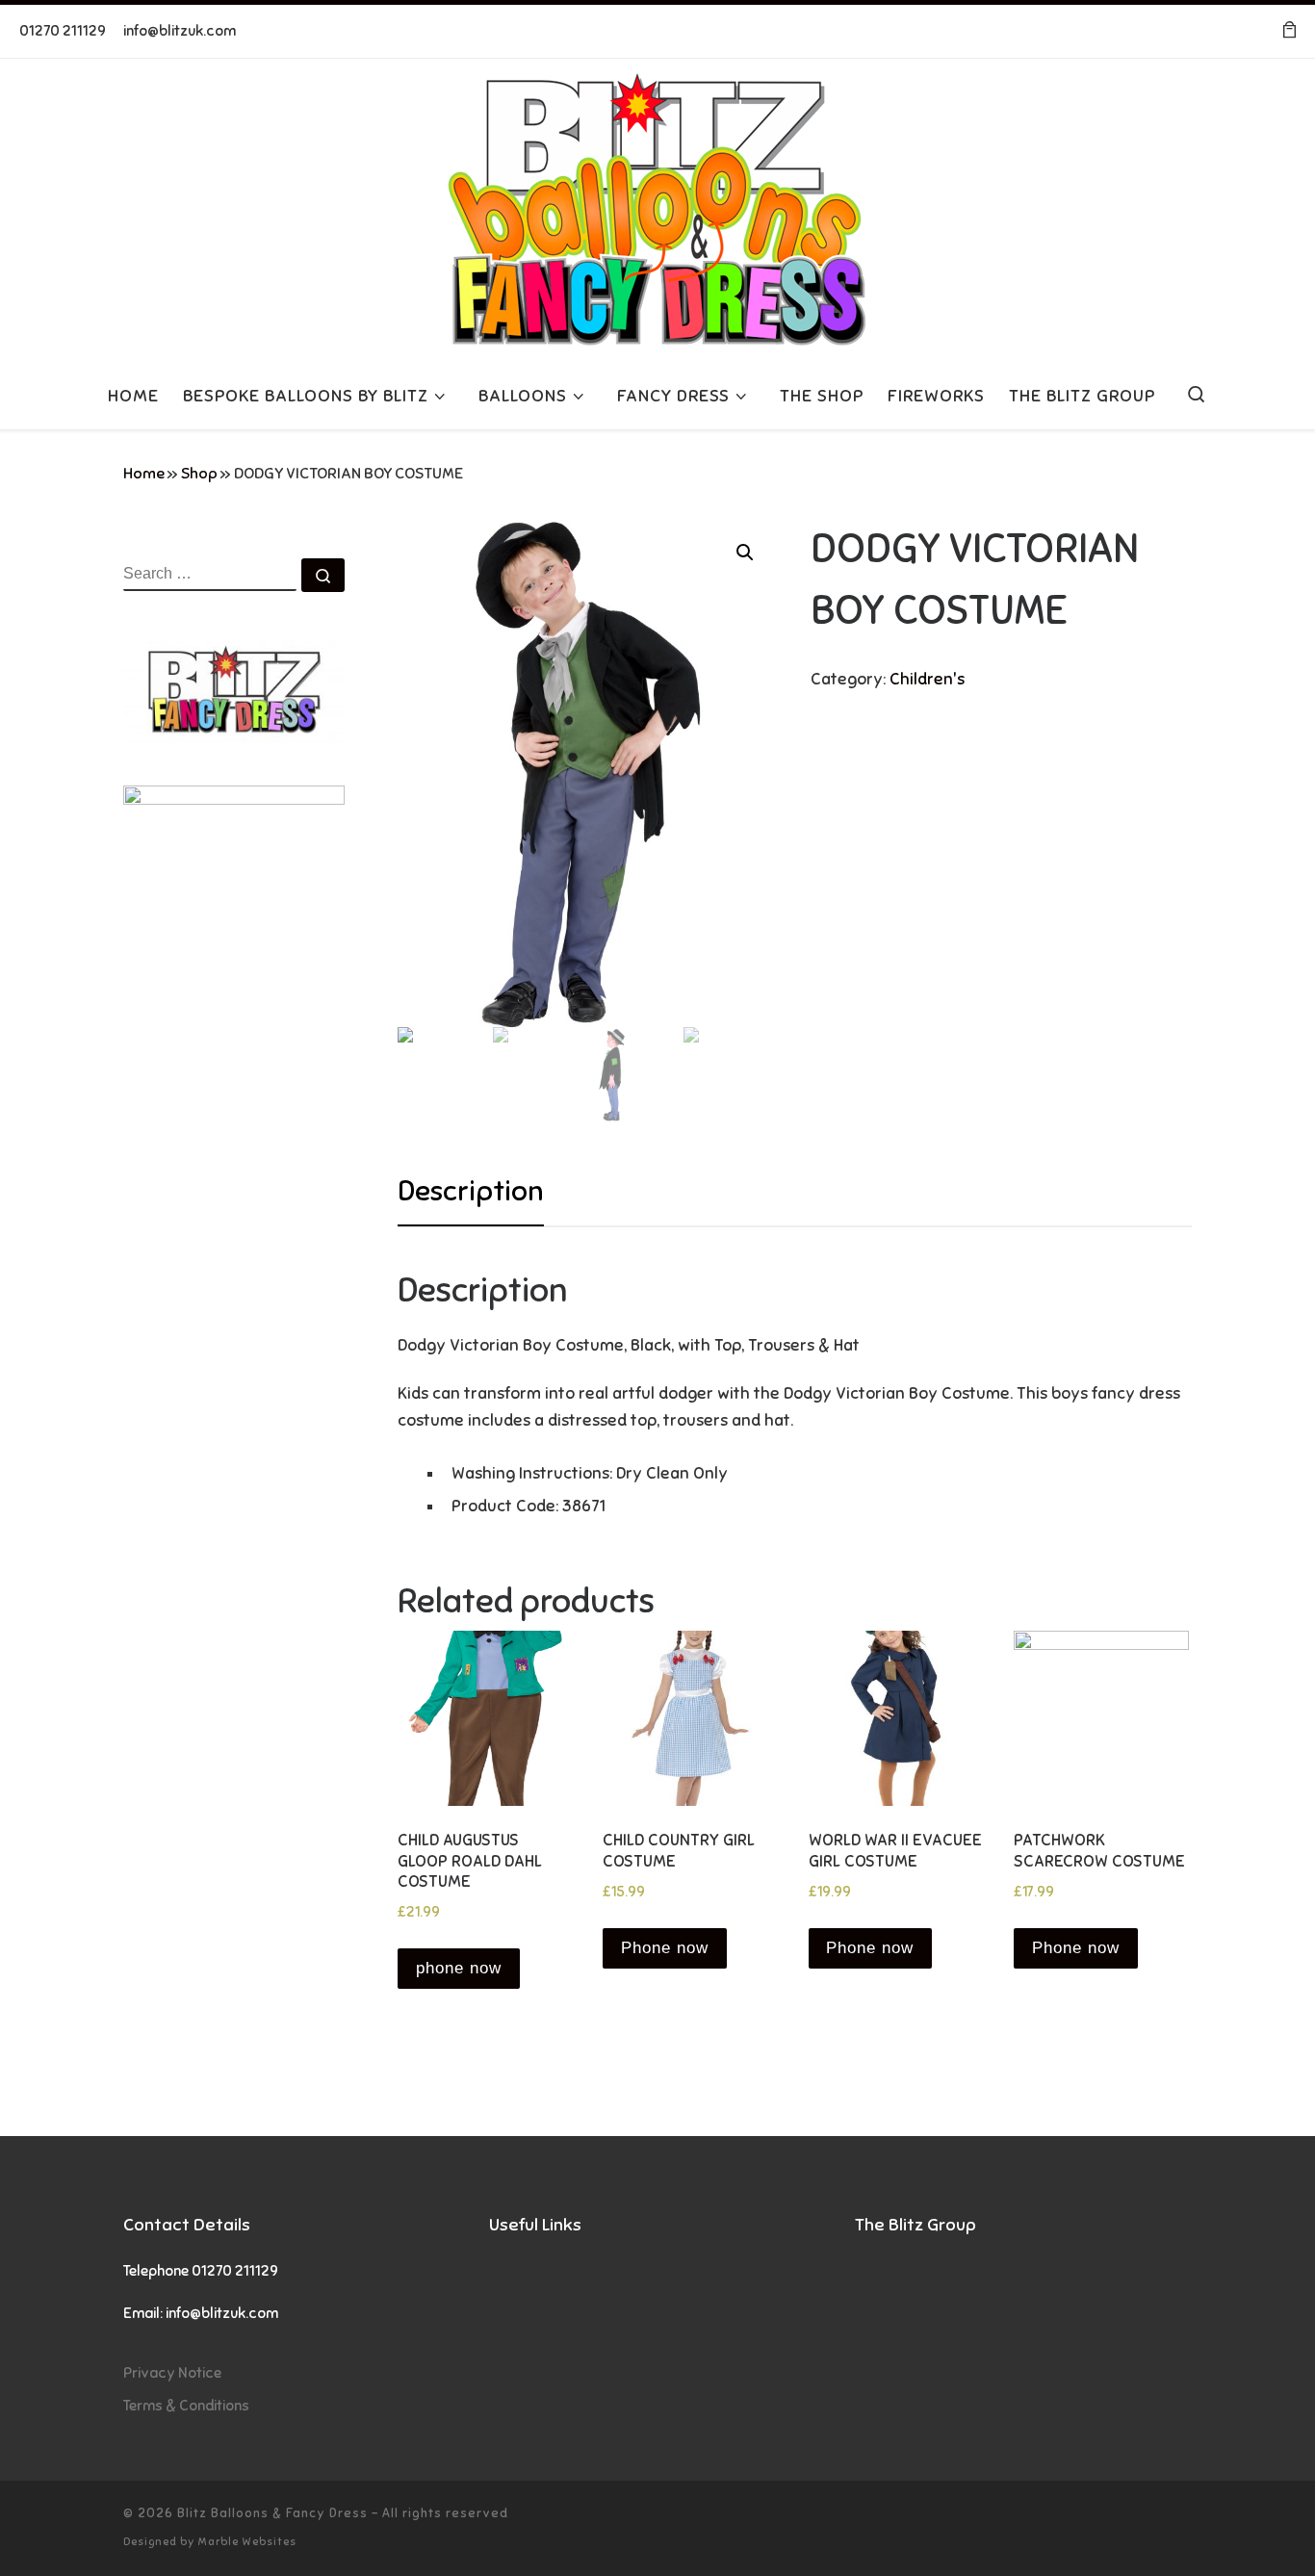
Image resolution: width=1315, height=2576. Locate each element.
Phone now (665, 1948)
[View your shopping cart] (1289, 31)
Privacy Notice (172, 2372)
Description (471, 1191)
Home (144, 474)
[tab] (471, 1192)
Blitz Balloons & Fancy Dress (272, 2513)
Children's (927, 679)
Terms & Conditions (186, 2405)
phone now (459, 1968)
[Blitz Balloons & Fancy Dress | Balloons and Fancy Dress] (657, 207)
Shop (199, 474)
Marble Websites (247, 2541)
